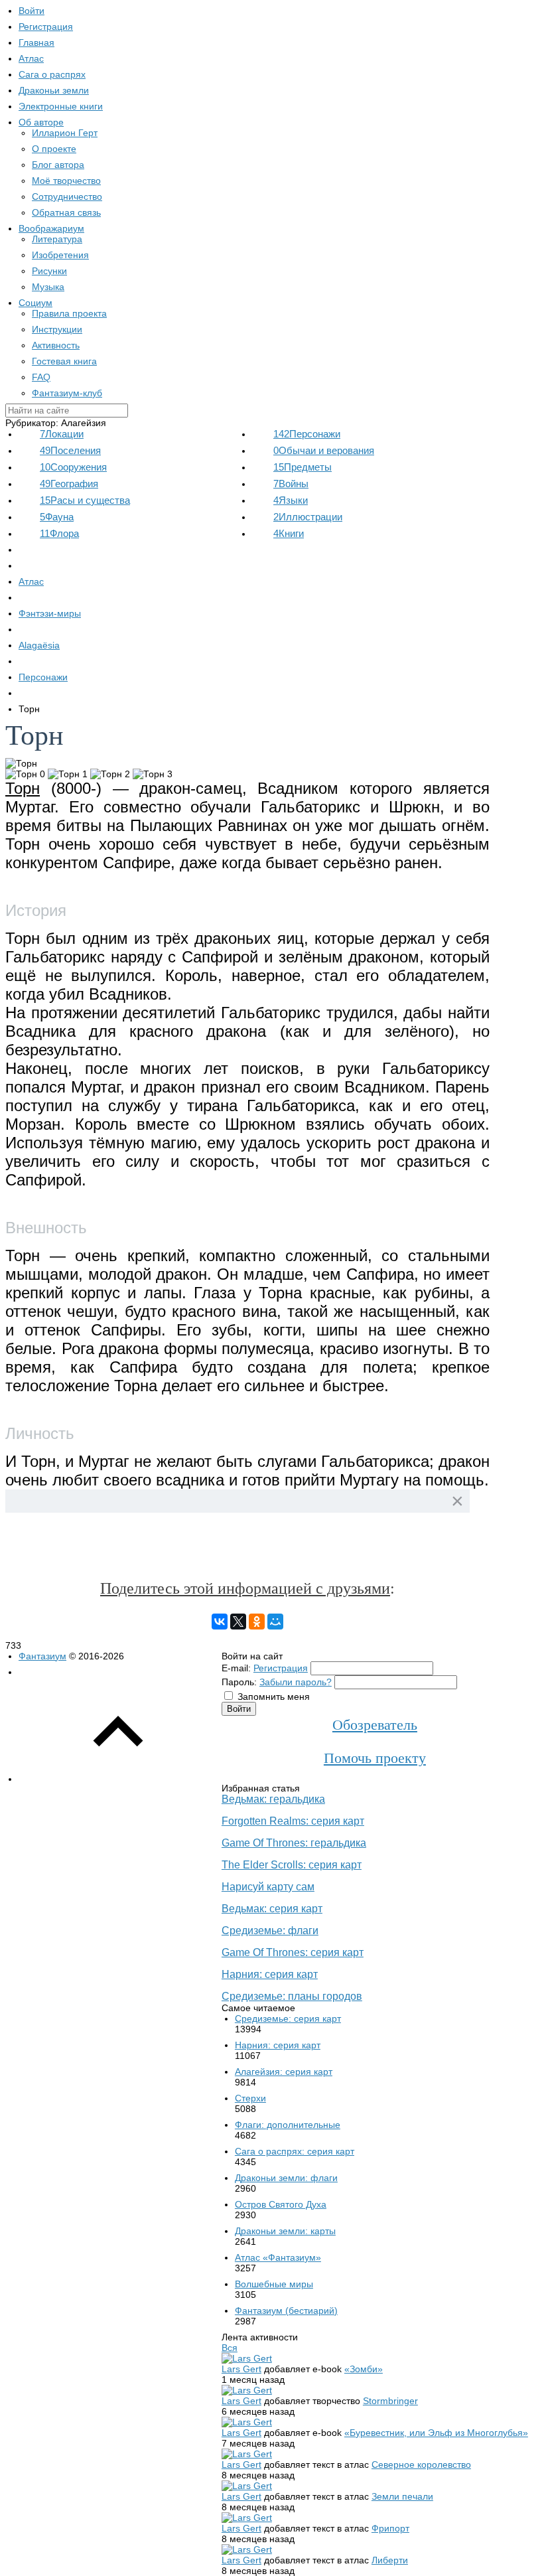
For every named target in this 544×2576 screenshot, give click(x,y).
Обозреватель (375, 1725)
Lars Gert (241, 2369)
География (69, 484)
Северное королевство (421, 2464)
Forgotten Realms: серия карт (293, 1821)
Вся (230, 2348)
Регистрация (281, 1668)
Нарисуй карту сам (268, 1887)
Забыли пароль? (296, 1682)
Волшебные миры (274, 2284)
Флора (59, 533)
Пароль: (239, 1682)
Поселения (70, 450)
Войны (291, 484)
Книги (289, 533)
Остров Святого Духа (281, 2204)
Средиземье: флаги (270, 1931)
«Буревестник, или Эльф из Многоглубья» (436, 2433)
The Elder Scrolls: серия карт (292, 1865)
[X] (238, 1622)
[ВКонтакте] (220, 1622)
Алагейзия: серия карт (284, 2072)
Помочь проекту (375, 1758)
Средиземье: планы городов (292, 1996)
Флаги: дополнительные (288, 2125)
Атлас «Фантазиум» (278, 2257)
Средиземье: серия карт (288, 2018)
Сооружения (73, 467)
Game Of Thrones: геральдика (294, 1843)
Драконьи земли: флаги (286, 2178)
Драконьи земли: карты (285, 2231)
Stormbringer (390, 2401)
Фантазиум (42, 1656)
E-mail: (236, 1668)
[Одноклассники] (257, 1622)
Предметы (303, 467)
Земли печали (402, 2496)
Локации (62, 434)
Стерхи (250, 2098)
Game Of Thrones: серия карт (293, 1952)
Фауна (57, 517)
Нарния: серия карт (270, 1974)
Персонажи (307, 434)
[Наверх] (118, 1779)
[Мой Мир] (275, 1622)
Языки (291, 500)
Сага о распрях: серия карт (295, 2151)
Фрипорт (390, 2528)
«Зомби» (364, 2369)
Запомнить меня (274, 1697)
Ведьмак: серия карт (272, 1909)
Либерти (390, 2560)
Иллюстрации (308, 517)
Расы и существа (85, 500)
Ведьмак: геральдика (273, 1799)
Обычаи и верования (324, 450)
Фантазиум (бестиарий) (286, 2311)
